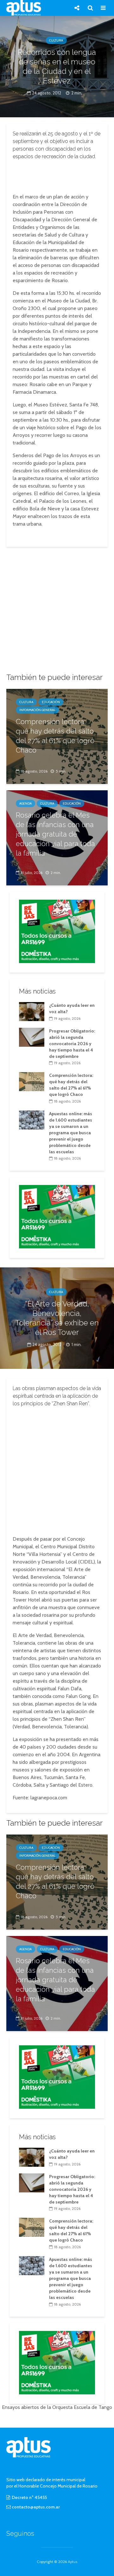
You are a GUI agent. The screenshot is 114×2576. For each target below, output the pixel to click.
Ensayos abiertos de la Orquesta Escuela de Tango (57, 2407)
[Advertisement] (57, 175)
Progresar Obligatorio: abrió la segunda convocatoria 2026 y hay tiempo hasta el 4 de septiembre (72, 1044)
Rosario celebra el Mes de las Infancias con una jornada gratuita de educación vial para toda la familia (55, 834)
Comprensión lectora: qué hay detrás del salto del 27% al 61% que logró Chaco (55, 736)
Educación (51, 702)
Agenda (25, 803)
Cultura (56, 40)
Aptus (73, 2562)
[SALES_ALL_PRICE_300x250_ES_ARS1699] (57, 931)
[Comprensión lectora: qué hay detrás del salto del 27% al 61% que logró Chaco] (32, 1081)
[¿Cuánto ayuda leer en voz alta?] (32, 1011)
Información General (37, 710)
